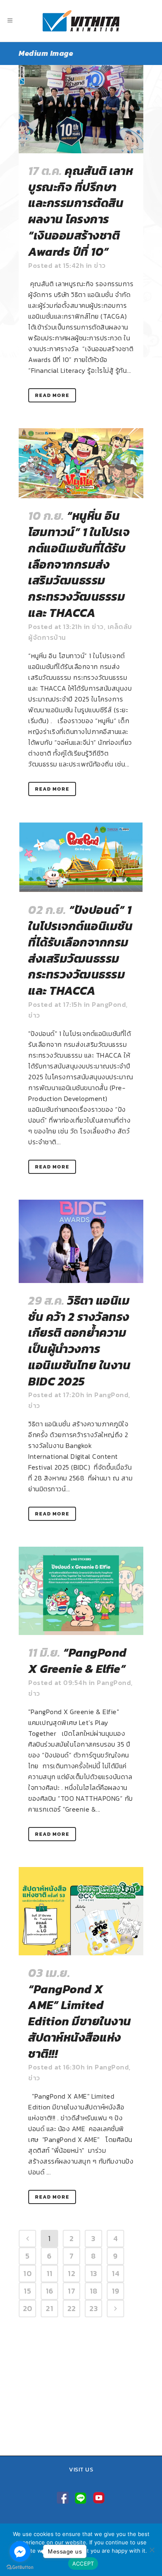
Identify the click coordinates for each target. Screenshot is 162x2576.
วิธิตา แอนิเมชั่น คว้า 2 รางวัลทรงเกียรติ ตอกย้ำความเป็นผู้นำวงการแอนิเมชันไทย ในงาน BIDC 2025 (79, 1341)
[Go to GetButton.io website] (20, 2567)
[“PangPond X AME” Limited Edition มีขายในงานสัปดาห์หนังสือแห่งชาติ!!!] (81, 1911)
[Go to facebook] (20, 2551)
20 (28, 2308)
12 (71, 2273)
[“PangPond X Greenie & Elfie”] (81, 1591)
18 (94, 2291)
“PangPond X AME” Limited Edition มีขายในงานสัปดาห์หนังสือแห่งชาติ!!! (80, 2021)
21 (49, 2308)
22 (72, 2308)
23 (93, 2308)
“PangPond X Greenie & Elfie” (77, 1661)
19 (116, 2291)
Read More (52, 395)
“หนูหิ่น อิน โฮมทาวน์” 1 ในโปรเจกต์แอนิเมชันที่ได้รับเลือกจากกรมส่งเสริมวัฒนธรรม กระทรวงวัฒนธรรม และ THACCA (79, 564)
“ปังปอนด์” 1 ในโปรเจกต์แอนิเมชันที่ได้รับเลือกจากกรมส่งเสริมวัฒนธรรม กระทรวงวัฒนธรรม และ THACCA (80, 950)
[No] (152, 2550)
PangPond (109, 1004)
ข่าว (100, 265)
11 (50, 2273)
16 (50, 2291)
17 (71, 2291)
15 (27, 2291)
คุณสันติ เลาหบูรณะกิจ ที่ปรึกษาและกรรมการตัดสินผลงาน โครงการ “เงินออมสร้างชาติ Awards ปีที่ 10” (81, 211)
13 (94, 2273)
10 (27, 2273)
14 (115, 2273)
